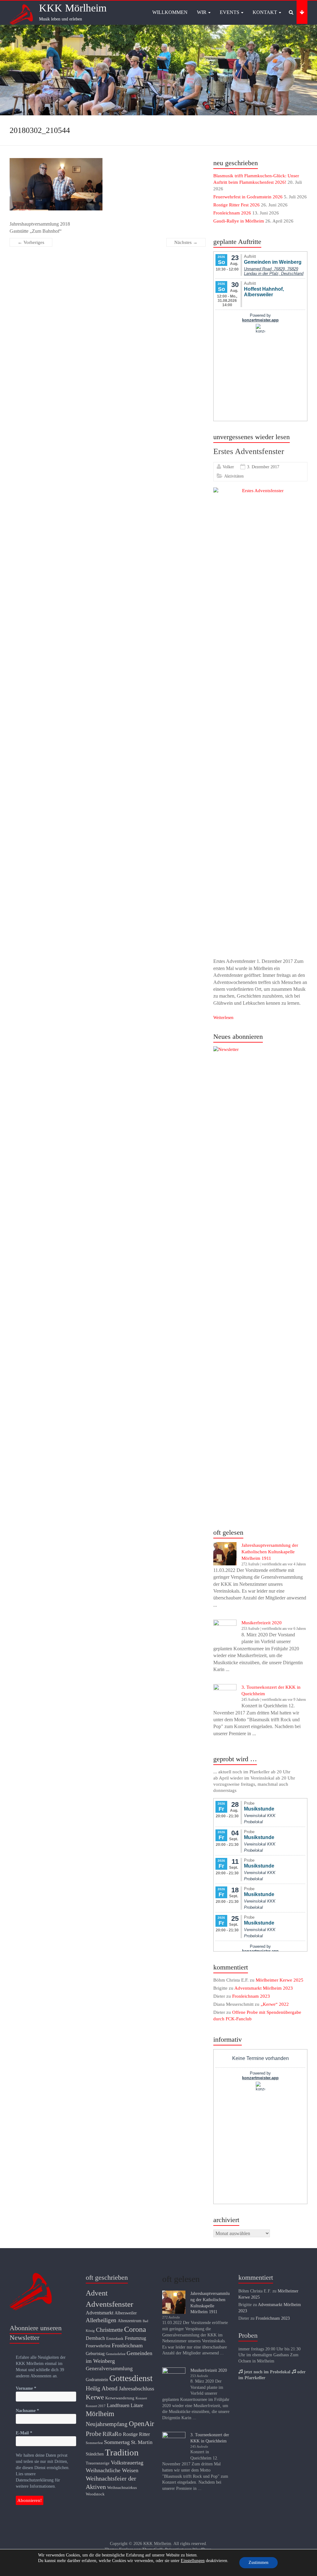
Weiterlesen (223, 1018)
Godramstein (97, 2380)
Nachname (27, 2411)
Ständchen (95, 2454)
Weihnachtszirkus (122, 2488)
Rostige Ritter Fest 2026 (237, 205)
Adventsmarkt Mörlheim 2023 (264, 1988)
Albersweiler (126, 2313)
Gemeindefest (116, 2354)
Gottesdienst (131, 2378)
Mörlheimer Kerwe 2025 (280, 1980)
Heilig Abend (102, 2388)
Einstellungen (193, 2561)
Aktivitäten (234, 476)
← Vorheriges (31, 242)
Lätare (137, 2405)
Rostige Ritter (136, 2434)
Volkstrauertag (127, 2463)
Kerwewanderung (120, 2398)
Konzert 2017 (96, 2406)
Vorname (26, 2388)
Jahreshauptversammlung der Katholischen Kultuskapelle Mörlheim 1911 (270, 1552)
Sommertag (117, 2442)
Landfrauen (118, 2405)
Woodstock (95, 2494)
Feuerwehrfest (98, 2346)
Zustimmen (258, 2563)
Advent (97, 2293)
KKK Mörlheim (73, 8)
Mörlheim (100, 2414)
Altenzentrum (130, 2321)
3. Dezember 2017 (263, 467)
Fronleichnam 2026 (232, 213)
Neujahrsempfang (107, 2424)
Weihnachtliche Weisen (112, 2470)
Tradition (122, 2452)
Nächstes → (186, 242)
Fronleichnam (127, 2345)
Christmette (109, 2330)
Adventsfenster (109, 2304)
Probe (93, 2434)
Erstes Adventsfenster (249, 451)
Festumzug (135, 2338)
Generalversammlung (109, 2369)
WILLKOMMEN (170, 12)
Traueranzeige (98, 2463)
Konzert (141, 2398)
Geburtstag (95, 2353)
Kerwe (95, 2397)
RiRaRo (112, 2434)
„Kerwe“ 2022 (275, 2004)
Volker (228, 467)
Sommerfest (94, 2443)
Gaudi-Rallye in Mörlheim (239, 221)
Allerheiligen (101, 2320)
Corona (135, 2329)
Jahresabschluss (137, 2389)
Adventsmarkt (100, 2313)
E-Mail (24, 2433)
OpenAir (141, 2424)
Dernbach (95, 2338)
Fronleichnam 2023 (251, 1996)
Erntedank (115, 2339)
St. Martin (142, 2442)
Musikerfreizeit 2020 (262, 1623)
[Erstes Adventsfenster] (260, 491)
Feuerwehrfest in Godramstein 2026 (248, 197)
